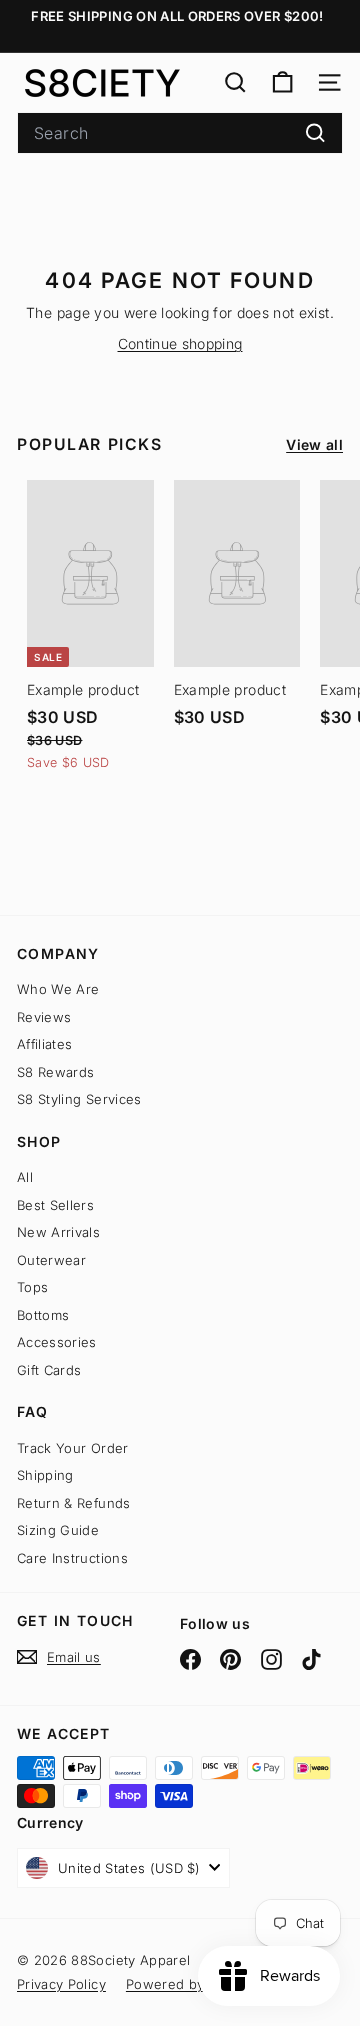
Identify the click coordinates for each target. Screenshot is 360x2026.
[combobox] (180, 133)
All (25, 1177)
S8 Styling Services (79, 1099)
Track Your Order (73, 1448)
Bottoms (43, 1315)
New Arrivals (58, 1232)
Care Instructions (72, 1558)
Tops (32, 1287)
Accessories (57, 1342)
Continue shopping (180, 343)
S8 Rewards (56, 1072)
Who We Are (58, 989)
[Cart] (282, 82)
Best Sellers (55, 1205)
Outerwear (51, 1260)
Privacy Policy (61, 1984)
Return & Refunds (74, 1503)
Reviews (44, 1017)
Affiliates (45, 1044)
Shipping (45, 1475)
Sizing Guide (58, 1530)
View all (314, 444)
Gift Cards (49, 1370)
